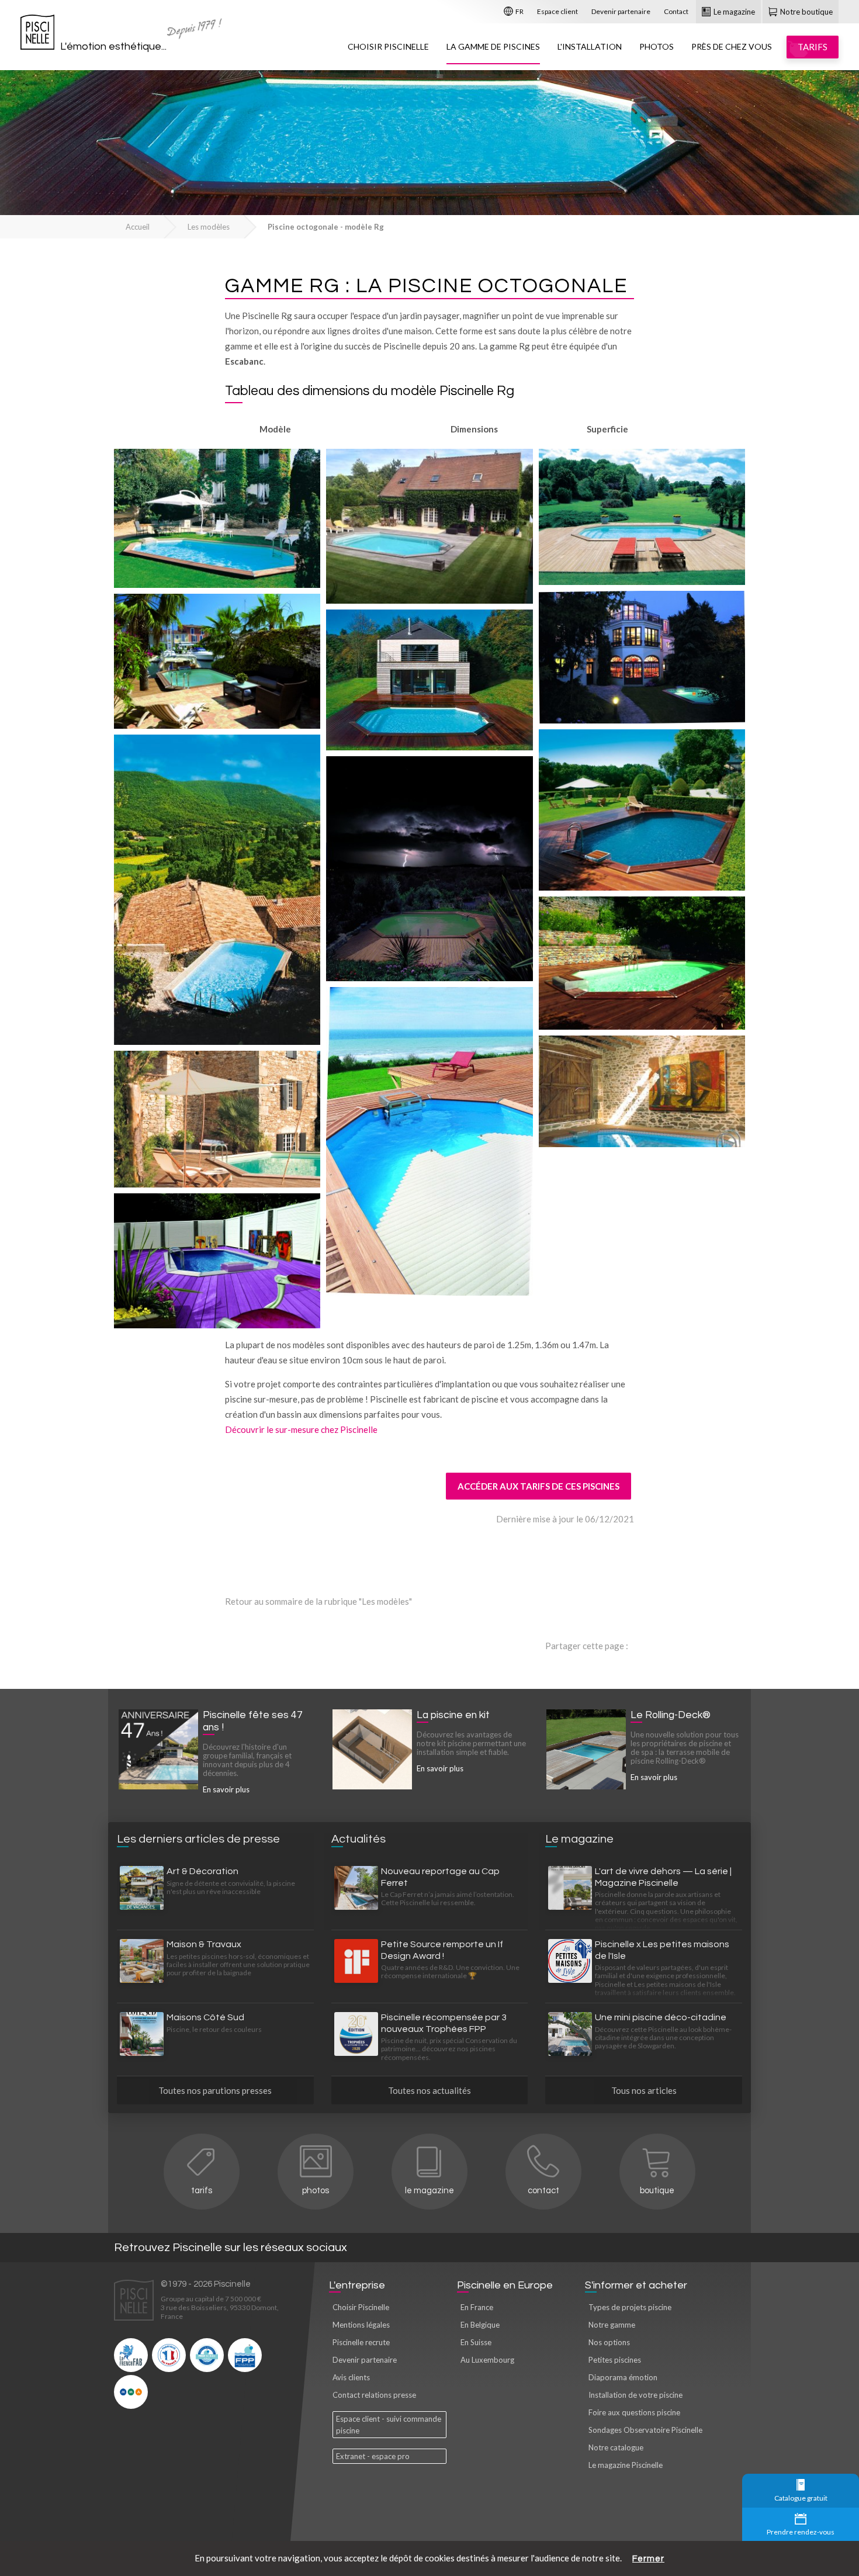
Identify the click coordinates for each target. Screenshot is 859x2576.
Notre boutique (806, 12)
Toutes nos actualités (430, 2090)
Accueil (138, 227)
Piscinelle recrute (361, 2342)
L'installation (590, 46)
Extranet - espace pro (373, 2456)
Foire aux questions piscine (634, 2412)
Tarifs (202, 2191)
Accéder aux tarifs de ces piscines (538, 1486)
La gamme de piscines (493, 46)
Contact (676, 11)
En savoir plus (226, 1789)
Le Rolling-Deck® (671, 1715)
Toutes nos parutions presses (215, 2090)
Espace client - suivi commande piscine (389, 2425)
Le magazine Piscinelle (626, 2465)
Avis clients (351, 2377)
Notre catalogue (616, 2447)
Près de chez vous (732, 46)
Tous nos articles (644, 2090)
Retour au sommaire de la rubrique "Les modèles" (318, 1601)
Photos (657, 46)
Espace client (557, 11)
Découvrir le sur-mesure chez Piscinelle (301, 1429)
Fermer (648, 2559)
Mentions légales (361, 2325)
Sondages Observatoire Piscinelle (645, 2430)
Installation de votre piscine (635, 2395)
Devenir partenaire (621, 11)
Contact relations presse (374, 2395)
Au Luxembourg (487, 2360)
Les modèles (209, 227)
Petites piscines (615, 2360)
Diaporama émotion (623, 2377)
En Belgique (480, 2325)
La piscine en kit (453, 1715)
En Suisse (476, 2342)
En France (477, 2307)
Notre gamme (612, 2325)
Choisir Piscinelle (388, 46)
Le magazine (733, 12)
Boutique (657, 2191)
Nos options (609, 2342)
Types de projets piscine (630, 2307)
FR (519, 11)
